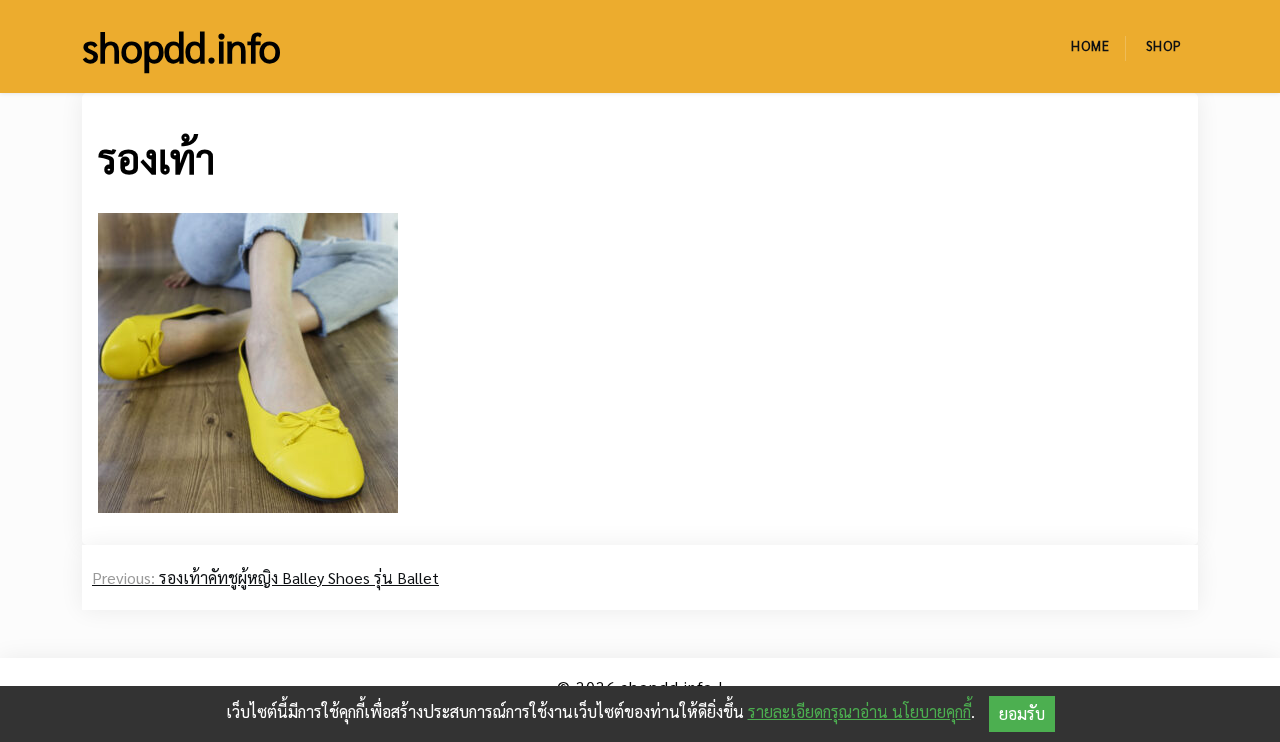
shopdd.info (181, 46)
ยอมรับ (1022, 713)
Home (1090, 45)
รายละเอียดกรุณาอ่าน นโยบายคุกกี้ (859, 711)
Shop (1164, 45)
